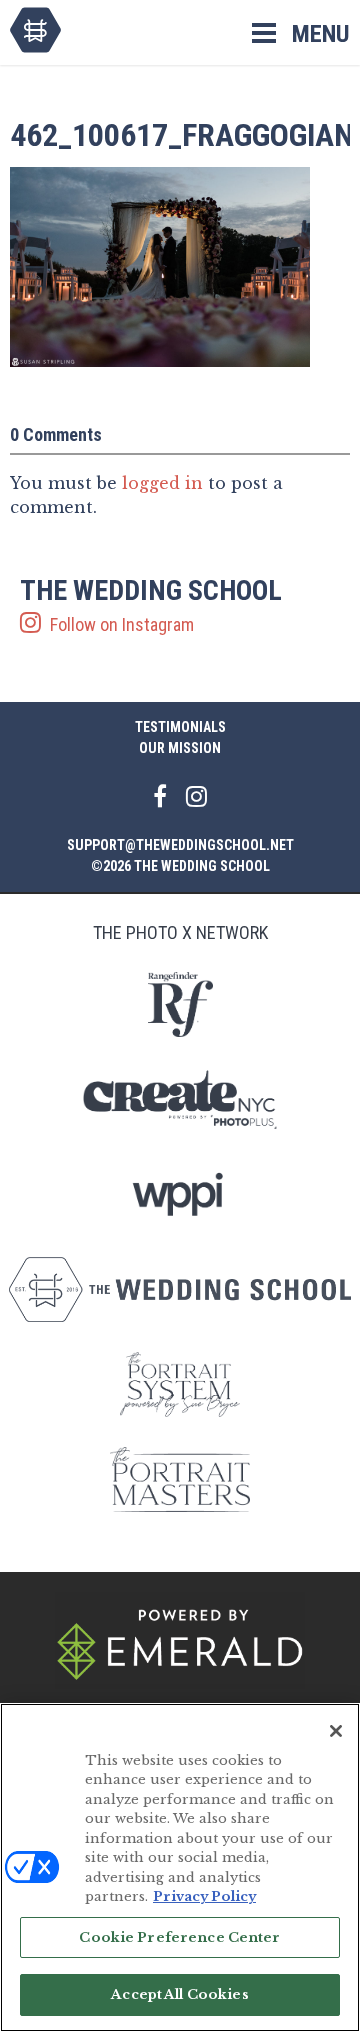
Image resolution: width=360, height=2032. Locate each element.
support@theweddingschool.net (180, 845)
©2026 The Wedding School (180, 866)
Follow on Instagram (151, 606)
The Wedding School (35, 30)
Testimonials (180, 727)
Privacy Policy (204, 1896)
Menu (321, 34)
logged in (162, 483)
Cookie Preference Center (179, 1937)
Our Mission (180, 748)
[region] (180, 1867)
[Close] (336, 1731)
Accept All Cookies (179, 1994)
